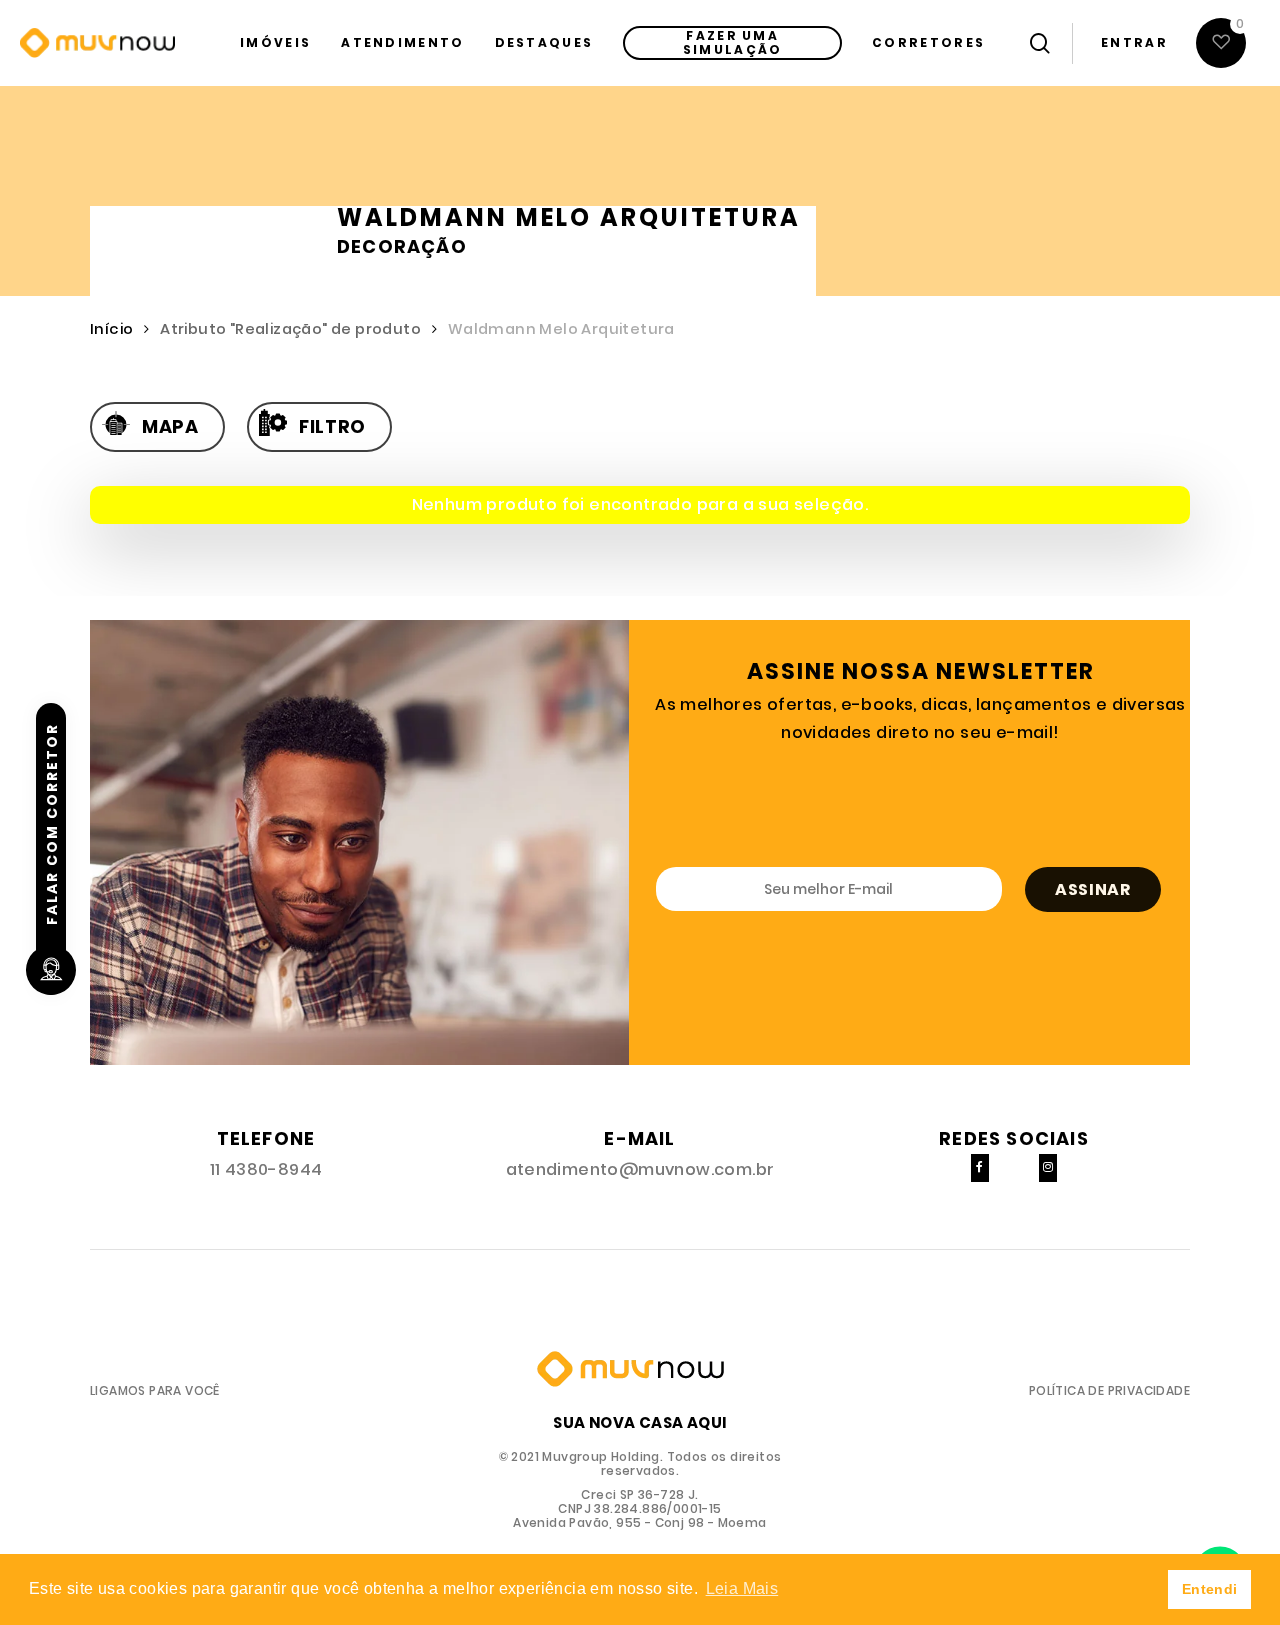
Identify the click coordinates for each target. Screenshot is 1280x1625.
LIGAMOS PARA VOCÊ (155, 1390)
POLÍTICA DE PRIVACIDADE (1109, 1390)
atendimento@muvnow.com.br (640, 1169)
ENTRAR (1134, 43)
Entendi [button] (1210, 1589)
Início (111, 329)
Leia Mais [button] (742, 1588)
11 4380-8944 (266, 1169)
